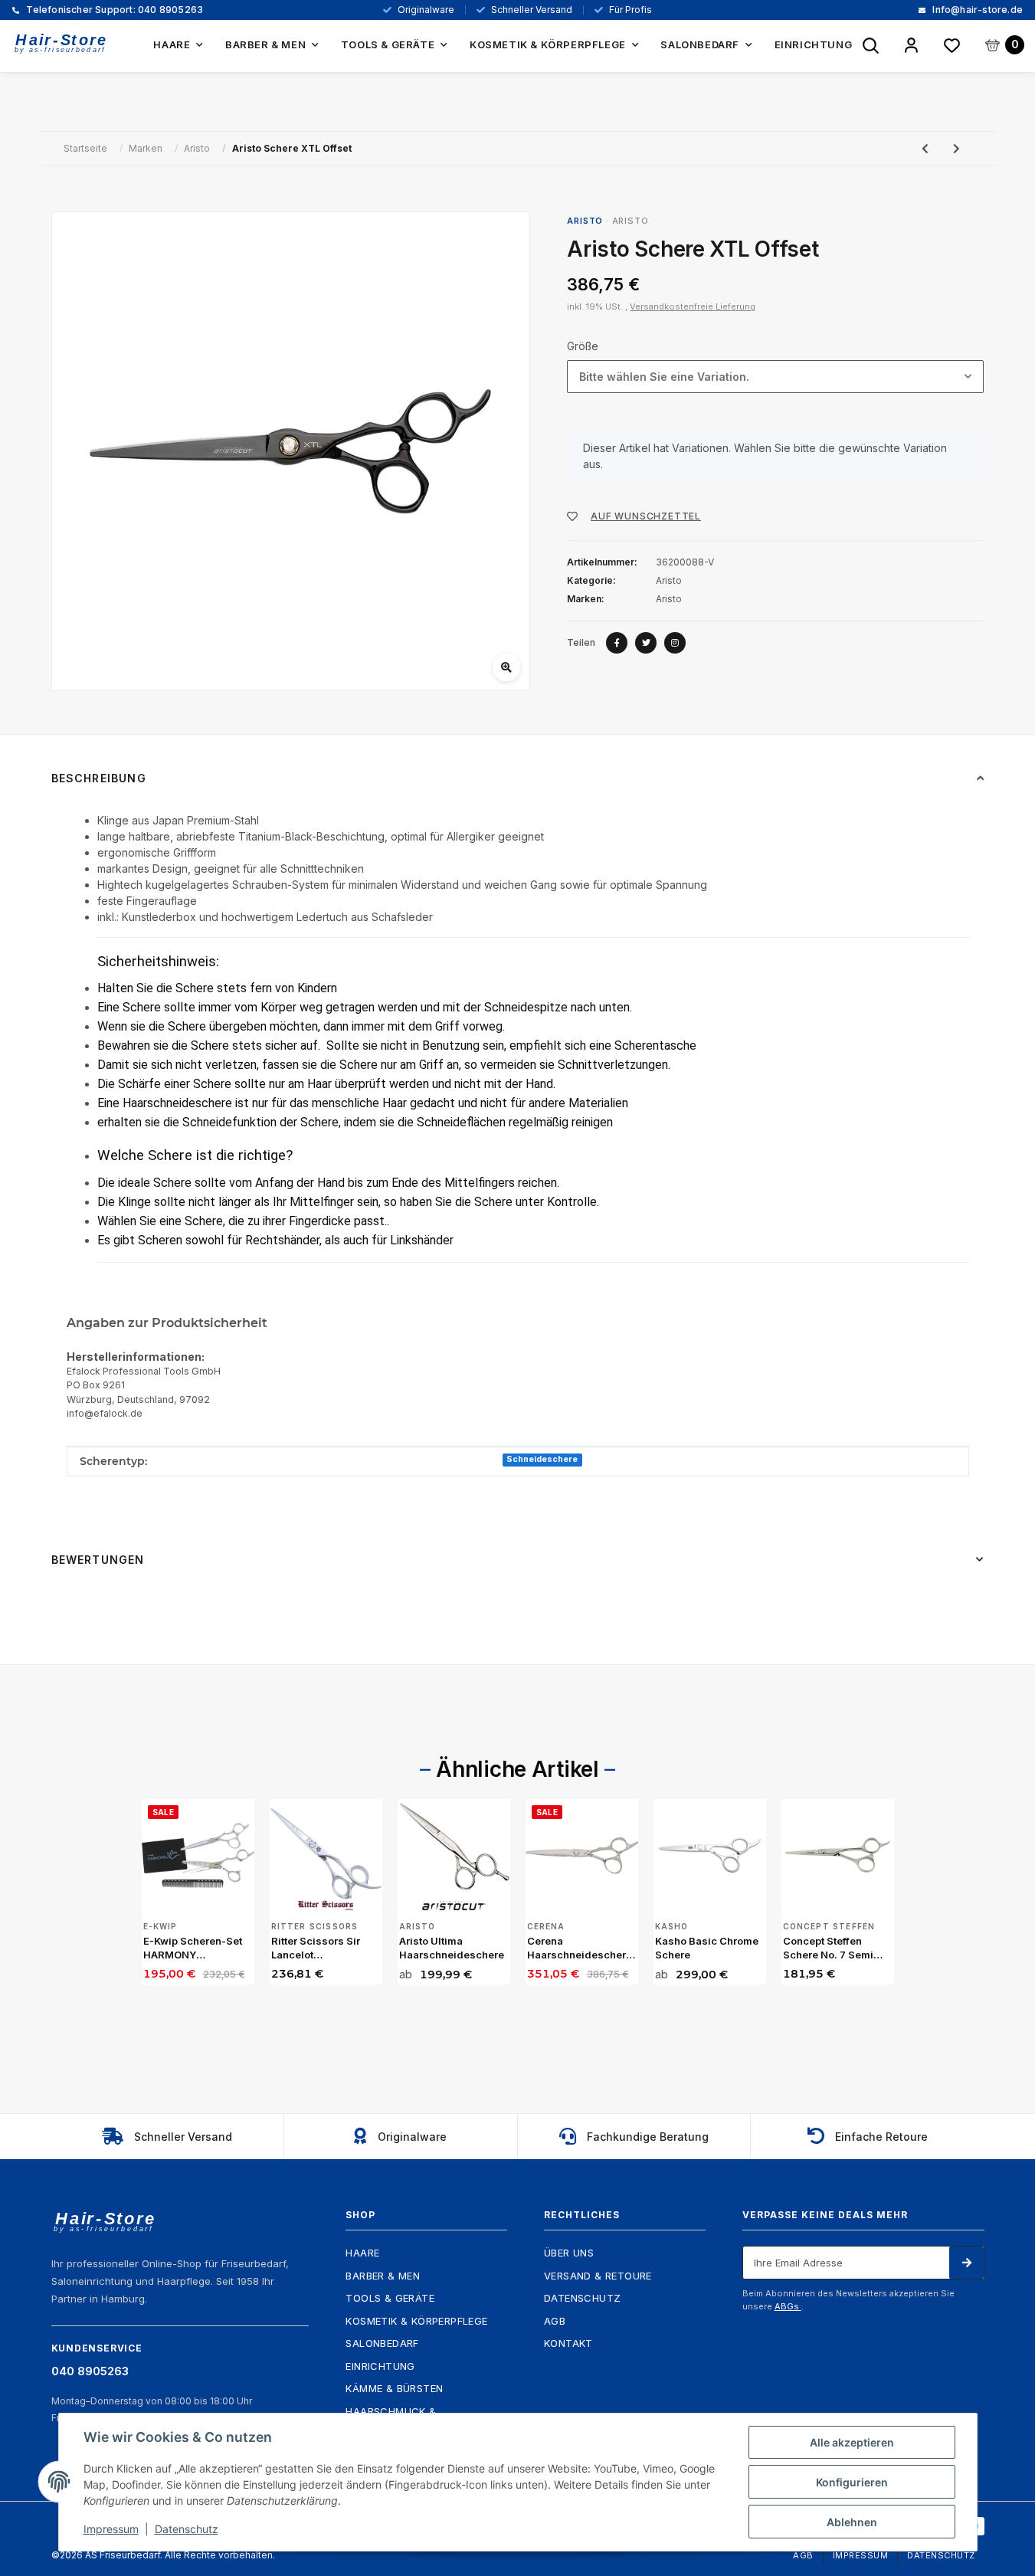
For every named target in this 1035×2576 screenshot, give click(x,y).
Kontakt (568, 2343)
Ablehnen (852, 2522)
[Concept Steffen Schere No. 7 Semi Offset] (838, 1855)
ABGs (788, 2306)
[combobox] (775, 377)
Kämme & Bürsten (394, 2388)
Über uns (569, 2253)
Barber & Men (383, 2276)
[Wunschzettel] (952, 46)
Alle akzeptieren (852, 2442)
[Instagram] (675, 643)
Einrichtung (380, 2366)
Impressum (861, 2555)
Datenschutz (582, 2298)
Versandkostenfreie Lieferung (693, 306)
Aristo (630, 221)
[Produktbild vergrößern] (291, 451)
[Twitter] (646, 643)
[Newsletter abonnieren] (966, 2263)
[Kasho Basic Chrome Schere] (710, 1855)
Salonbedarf (382, 2343)
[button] (911, 46)
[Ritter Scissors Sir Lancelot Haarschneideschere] (326, 1855)
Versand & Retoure (598, 2276)
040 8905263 (113, 10)
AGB (555, 2321)
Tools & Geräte (390, 2298)
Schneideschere (542, 1459)
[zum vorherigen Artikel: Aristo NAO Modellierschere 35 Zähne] (925, 148)
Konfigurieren (852, 2482)
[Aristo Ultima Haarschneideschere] (454, 1855)
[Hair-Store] (61, 43)
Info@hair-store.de (976, 10)
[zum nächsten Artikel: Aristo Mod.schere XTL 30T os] (956, 148)
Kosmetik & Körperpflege (416, 2321)
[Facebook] (617, 643)
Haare (362, 2253)
